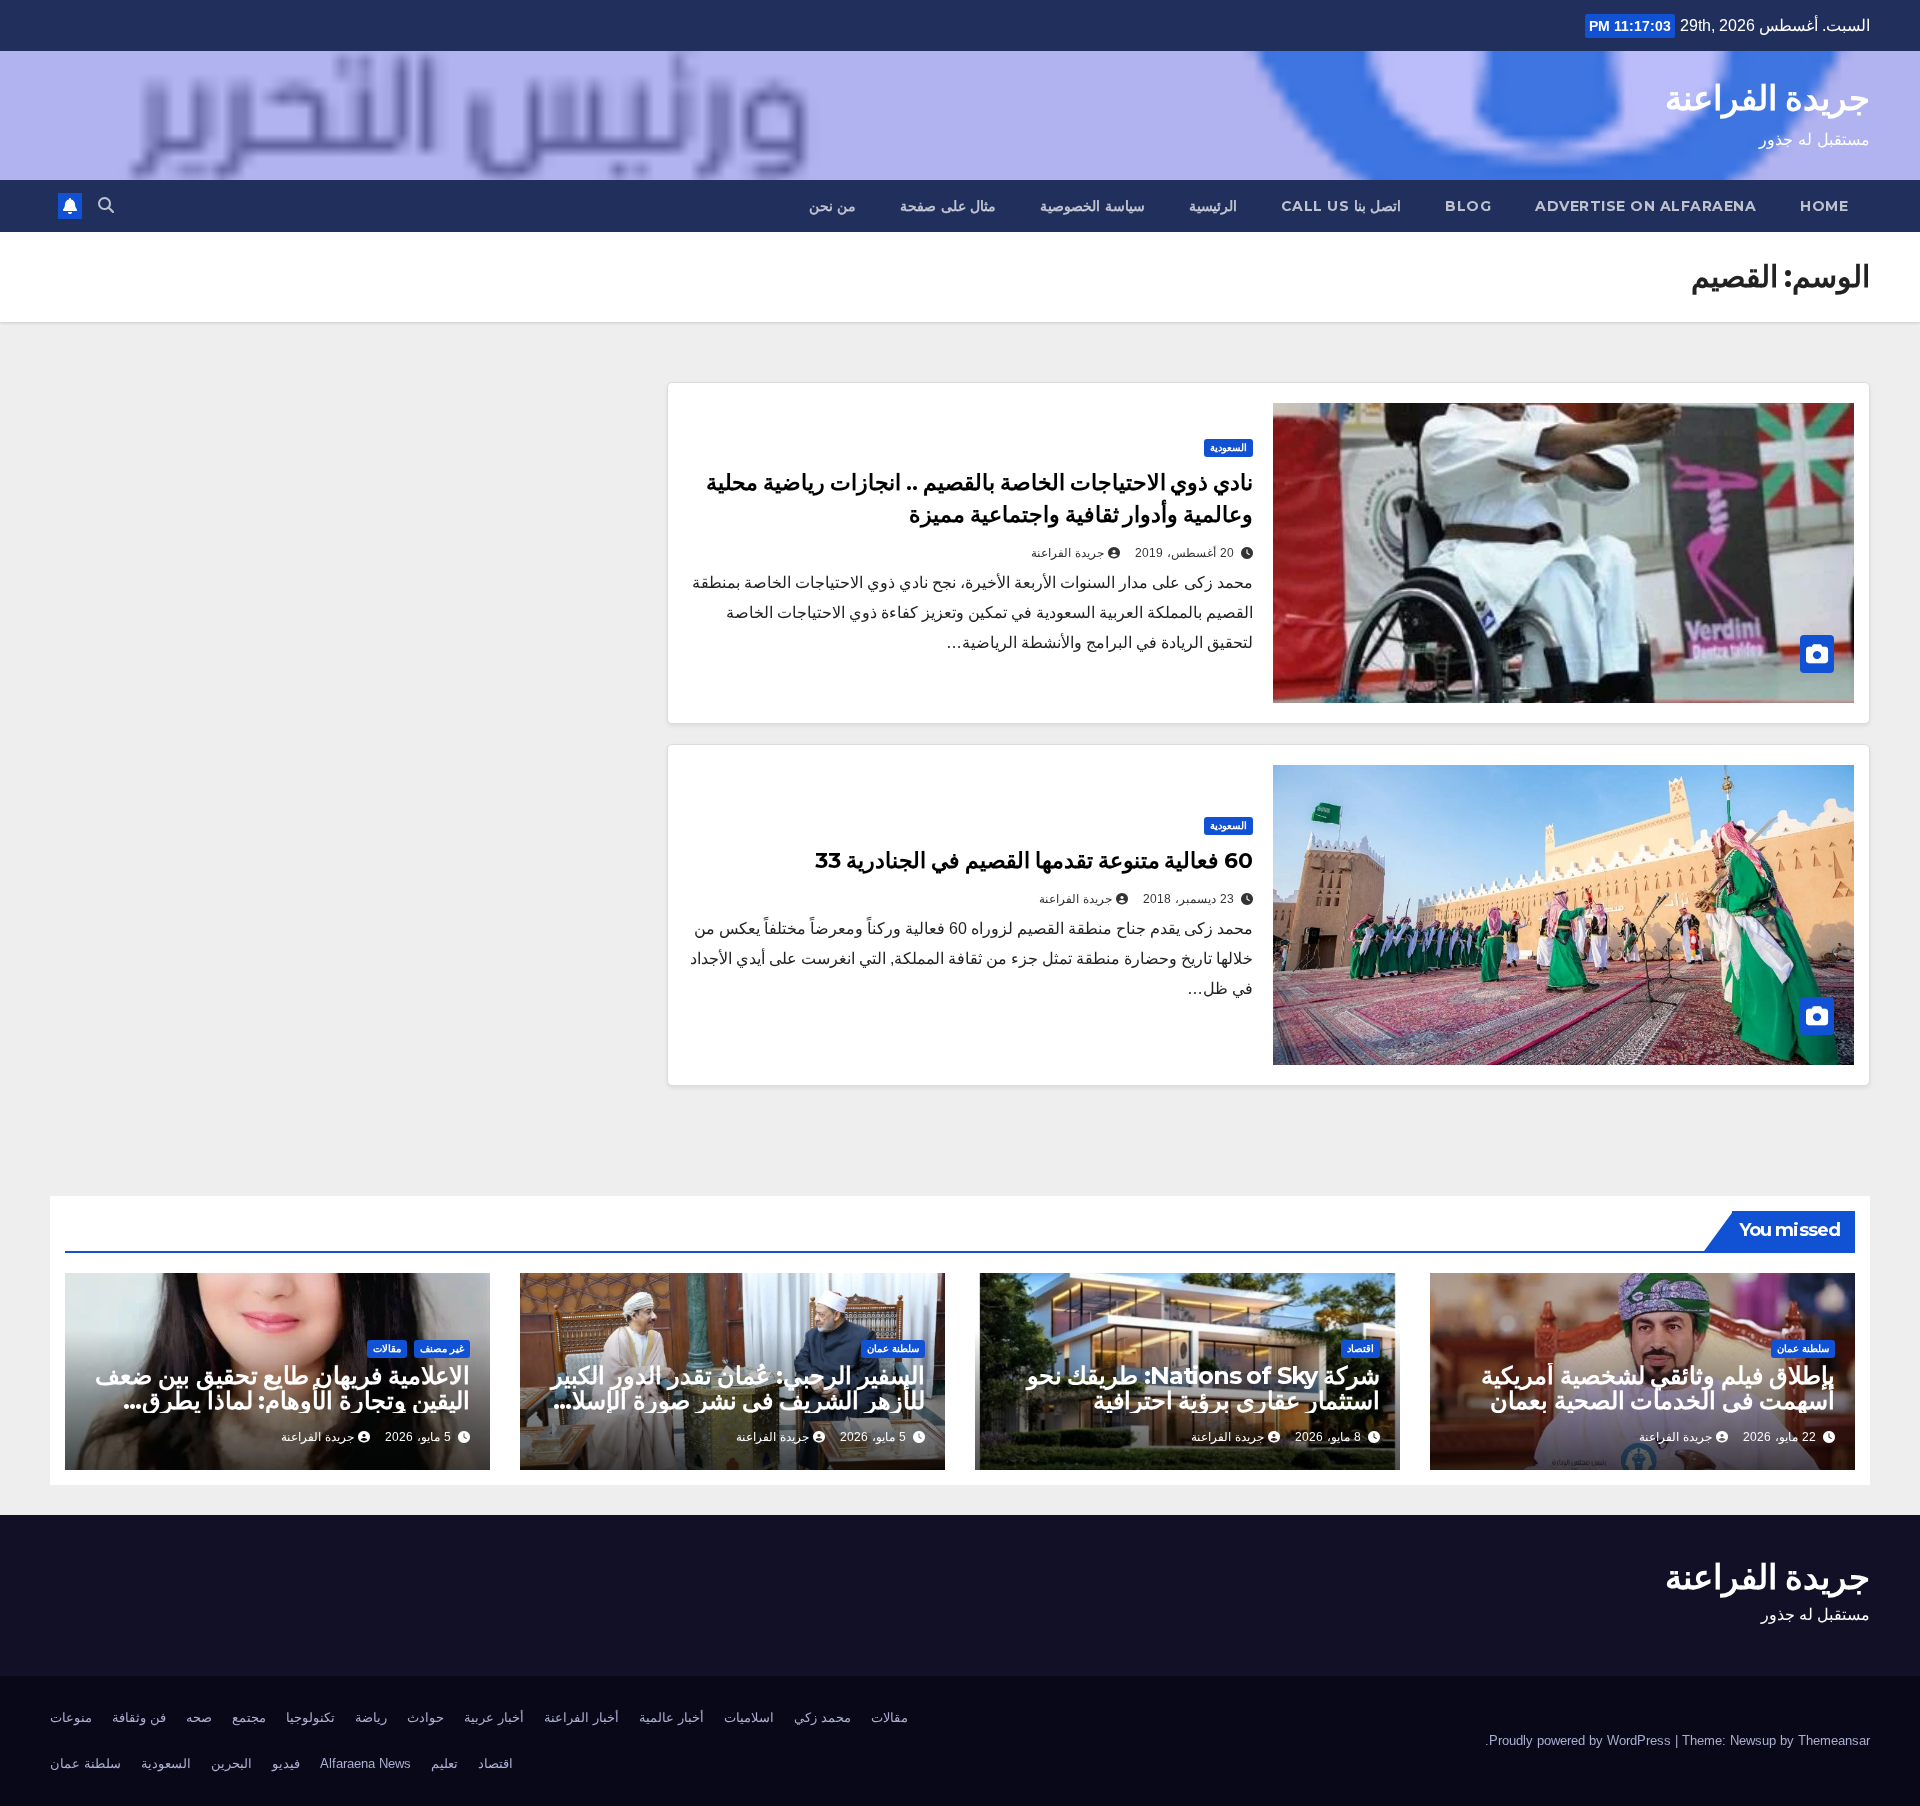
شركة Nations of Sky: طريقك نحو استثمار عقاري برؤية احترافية (1203, 1388)
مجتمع (249, 1717)
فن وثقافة (139, 1717)
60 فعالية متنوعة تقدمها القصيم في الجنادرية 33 (1034, 860)
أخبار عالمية (671, 1717)
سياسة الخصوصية (1092, 206)
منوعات (71, 1717)
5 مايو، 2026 (873, 1437)
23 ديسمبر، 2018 (1188, 899)
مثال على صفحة (948, 206)
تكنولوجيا (310, 1717)
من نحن (833, 206)
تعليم (444, 1763)
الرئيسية (1213, 206)
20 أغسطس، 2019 (1184, 553)
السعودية (1228, 447)
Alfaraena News (365, 1763)
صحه (199, 1717)
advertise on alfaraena (1645, 206)
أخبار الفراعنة (581, 1717)
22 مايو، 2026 (1779, 1437)
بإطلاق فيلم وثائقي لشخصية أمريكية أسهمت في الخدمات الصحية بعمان (1658, 1388)
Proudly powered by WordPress (1582, 1740)
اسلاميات (749, 1717)
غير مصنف (442, 1348)
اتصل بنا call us (1341, 206)
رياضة (371, 1717)
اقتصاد (1360, 1348)
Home (1824, 206)
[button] (106, 205)
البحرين (231, 1763)
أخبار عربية (494, 1717)
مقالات (387, 1348)
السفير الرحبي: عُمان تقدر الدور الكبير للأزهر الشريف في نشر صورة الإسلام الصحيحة (738, 1400)
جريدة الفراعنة (1767, 98)
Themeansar (1834, 1740)
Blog (1468, 206)
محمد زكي (822, 1717)
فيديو (286, 1763)
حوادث (425, 1717)
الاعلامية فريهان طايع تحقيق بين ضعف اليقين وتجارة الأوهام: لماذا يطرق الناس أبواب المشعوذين (282, 1400)
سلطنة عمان (1803, 1348)
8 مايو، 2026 (1328, 1437)
